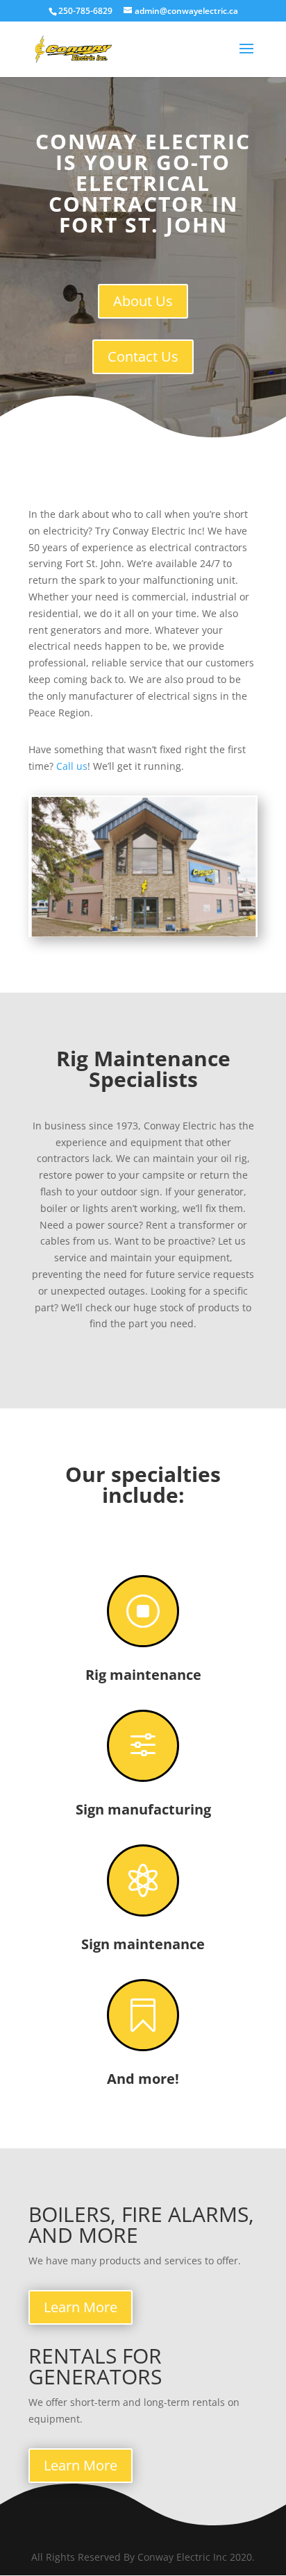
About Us (143, 301)
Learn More (81, 2307)
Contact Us (143, 356)
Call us (72, 766)
